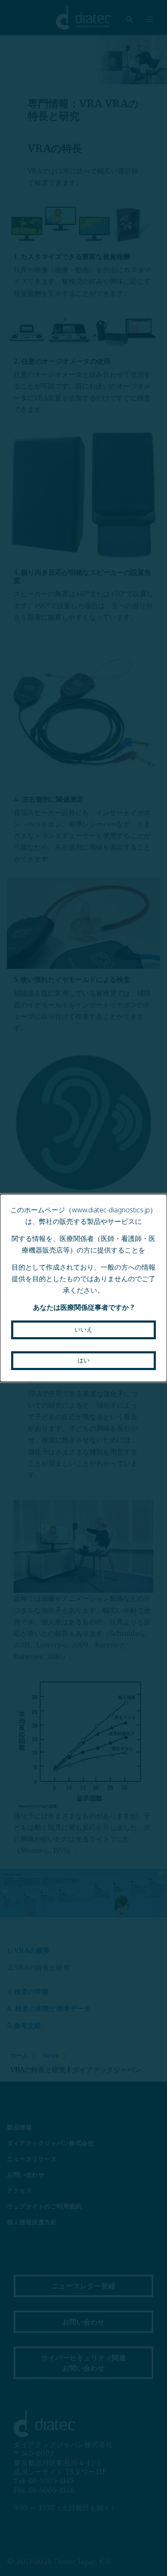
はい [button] (83, 1360)
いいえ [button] (83, 1329)
